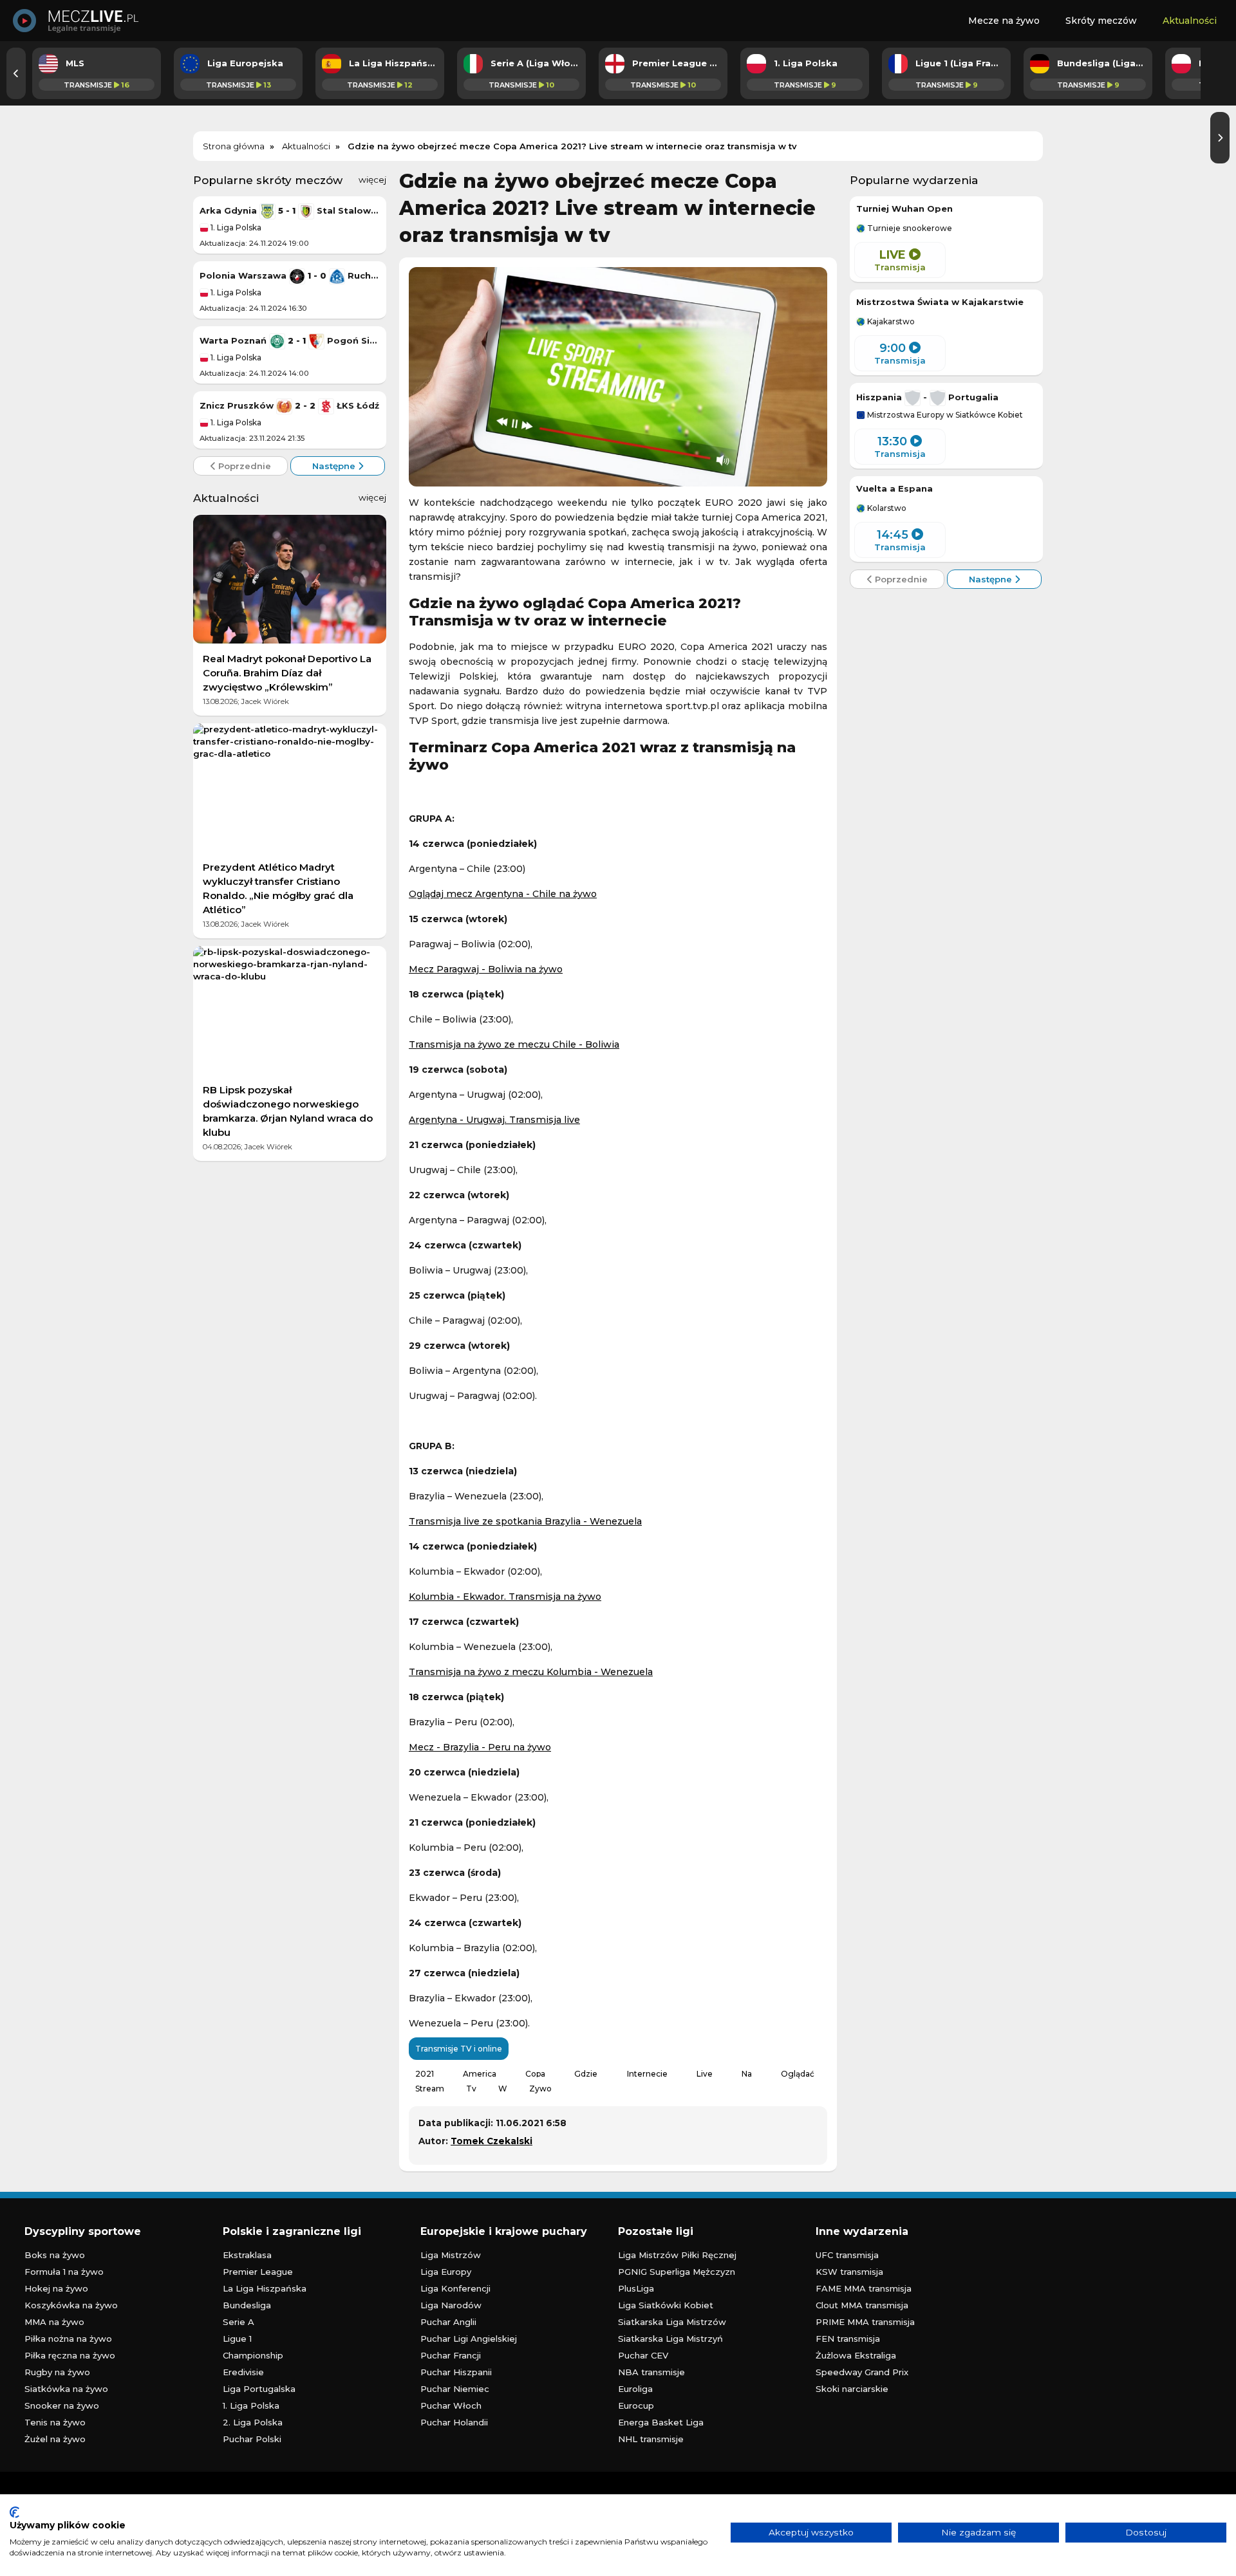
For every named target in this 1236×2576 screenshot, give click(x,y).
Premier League (258, 2272)
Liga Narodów (451, 2305)
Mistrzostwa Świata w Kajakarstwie (940, 302)
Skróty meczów (1101, 21)
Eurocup (636, 2405)
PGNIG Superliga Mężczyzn (677, 2272)
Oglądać (798, 2074)
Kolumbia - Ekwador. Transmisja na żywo (505, 1597)
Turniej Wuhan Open (904, 208)
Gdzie (586, 2074)
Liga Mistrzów (451, 2255)
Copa (535, 2074)
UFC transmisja (847, 2255)
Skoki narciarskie (852, 2389)
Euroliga (635, 2389)
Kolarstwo (886, 508)
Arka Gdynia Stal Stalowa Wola (290, 210)
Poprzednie (243, 466)
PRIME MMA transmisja (865, 2322)
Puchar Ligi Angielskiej (469, 2339)
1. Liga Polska (235, 227)
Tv (471, 2089)
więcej (372, 180)
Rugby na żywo (57, 2372)
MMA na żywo (54, 2322)
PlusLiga (636, 2288)
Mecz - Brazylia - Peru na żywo (480, 1747)
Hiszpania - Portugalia (927, 397)
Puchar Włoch (451, 2405)
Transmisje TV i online (459, 2049)
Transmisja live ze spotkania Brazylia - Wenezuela (525, 1521)
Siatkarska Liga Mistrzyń (670, 2339)
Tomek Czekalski (492, 2141)
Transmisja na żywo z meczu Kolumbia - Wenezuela (531, 1672)
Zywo (540, 2089)
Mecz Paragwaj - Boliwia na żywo (486, 969)
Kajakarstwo (890, 322)
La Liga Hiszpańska (265, 2288)
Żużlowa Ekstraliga (856, 2355)
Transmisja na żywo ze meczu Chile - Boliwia (514, 1044)
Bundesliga (247, 2305)
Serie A (239, 2322)
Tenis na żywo (55, 2422)
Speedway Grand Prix (862, 2372)
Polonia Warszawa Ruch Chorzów (290, 275)
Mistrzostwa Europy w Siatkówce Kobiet (944, 415)
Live (705, 2074)
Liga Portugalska (259, 2389)
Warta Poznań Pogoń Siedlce (290, 340)
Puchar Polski (252, 2439)
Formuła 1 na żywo (64, 2272)
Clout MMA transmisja (862, 2305)
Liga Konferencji (455, 2288)
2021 (425, 2074)
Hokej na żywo (56, 2288)
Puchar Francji (451, 2355)
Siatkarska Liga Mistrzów (672, 2322)
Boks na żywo (55, 2255)
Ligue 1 (237, 2339)
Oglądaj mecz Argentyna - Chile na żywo (503, 894)
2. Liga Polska (253, 2422)
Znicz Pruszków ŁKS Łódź (289, 405)
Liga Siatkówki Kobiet (666, 2305)
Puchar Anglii (448, 2322)
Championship (253, 2355)
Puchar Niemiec (455, 2389)
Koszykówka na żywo (71, 2305)
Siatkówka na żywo (66, 2389)
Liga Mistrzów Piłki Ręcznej (677, 2255)
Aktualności (1190, 21)
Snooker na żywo (62, 2405)
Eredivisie (243, 2372)
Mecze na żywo (1004, 21)
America (480, 2074)
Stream (430, 2089)
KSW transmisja (849, 2272)
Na (747, 2074)
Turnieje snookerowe (909, 228)
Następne (335, 466)
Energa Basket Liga (661, 2422)
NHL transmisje (651, 2439)
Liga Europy (446, 2272)
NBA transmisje (651, 2372)
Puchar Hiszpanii (456, 2372)
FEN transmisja (848, 2339)
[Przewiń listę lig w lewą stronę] (16, 73)
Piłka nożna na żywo (68, 2339)
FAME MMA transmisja (864, 2288)
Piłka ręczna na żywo (70, 2355)
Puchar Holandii (454, 2422)
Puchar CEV (643, 2355)
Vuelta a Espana (894, 488)
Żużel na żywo (55, 2439)
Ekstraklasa (247, 2255)
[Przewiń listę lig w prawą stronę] (1220, 138)
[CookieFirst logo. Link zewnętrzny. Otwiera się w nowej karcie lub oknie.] (14, 2512)
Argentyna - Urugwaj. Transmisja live (494, 1120)
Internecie (647, 2074)
